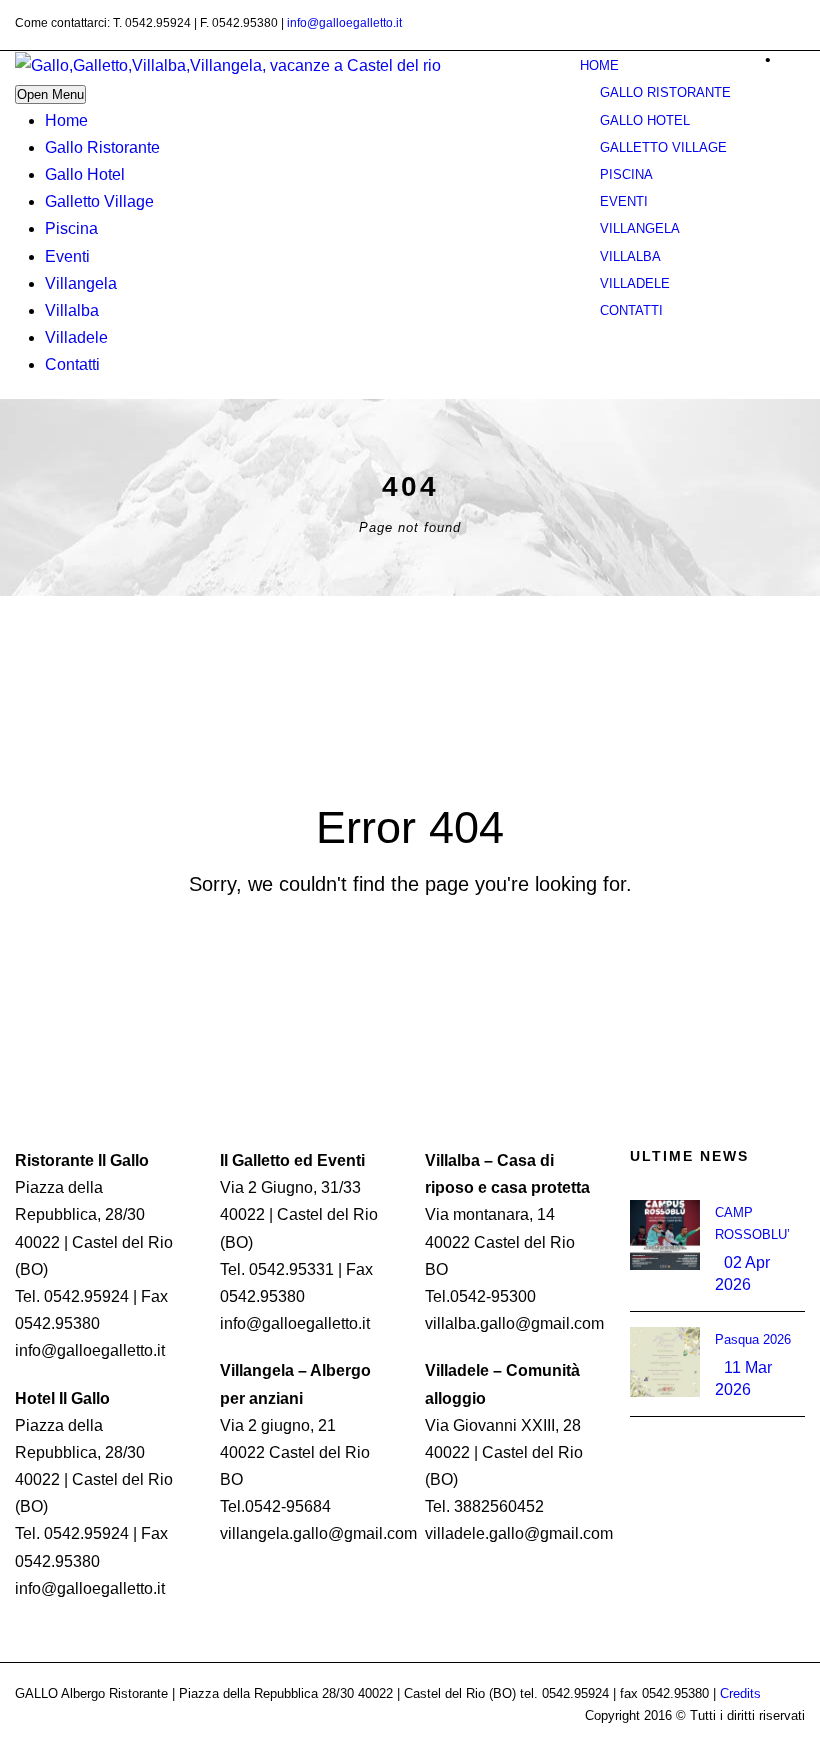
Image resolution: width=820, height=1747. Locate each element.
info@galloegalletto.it (344, 23)
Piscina (71, 228)
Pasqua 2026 (753, 1339)
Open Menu (50, 94)
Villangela (81, 283)
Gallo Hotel (85, 174)
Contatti (72, 364)
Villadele (76, 337)
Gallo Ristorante (102, 147)
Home (66, 120)
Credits (740, 1693)
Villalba (72, 310)
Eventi (67, 256)
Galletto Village (99, 201)
